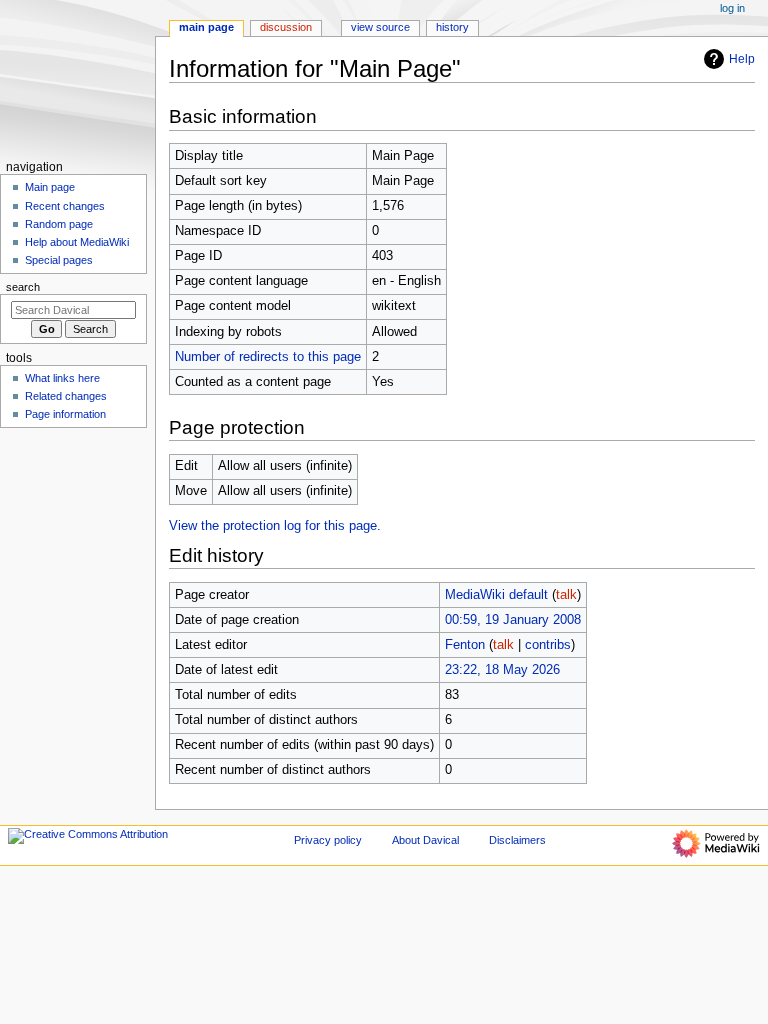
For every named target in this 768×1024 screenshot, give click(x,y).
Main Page (206, 27)
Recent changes (65, 206)
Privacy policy (328, 840)
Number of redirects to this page (268, 357)
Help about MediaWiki (77, 242)
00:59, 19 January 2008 (513, 620)
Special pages (59, 260)
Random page (59, 224)
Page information (65, 414)
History (452, 27)
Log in (732, 8)
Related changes (66, 396)
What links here (62, 378)
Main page (50, 187)
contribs (548, 645)
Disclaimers (517, 840)
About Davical (425, 840)
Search (23, 287)
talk (566, 595)
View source (380, 27)
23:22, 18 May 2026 (502, 670)
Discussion (286, 27)
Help (742, 59)
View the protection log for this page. (275, 526)
